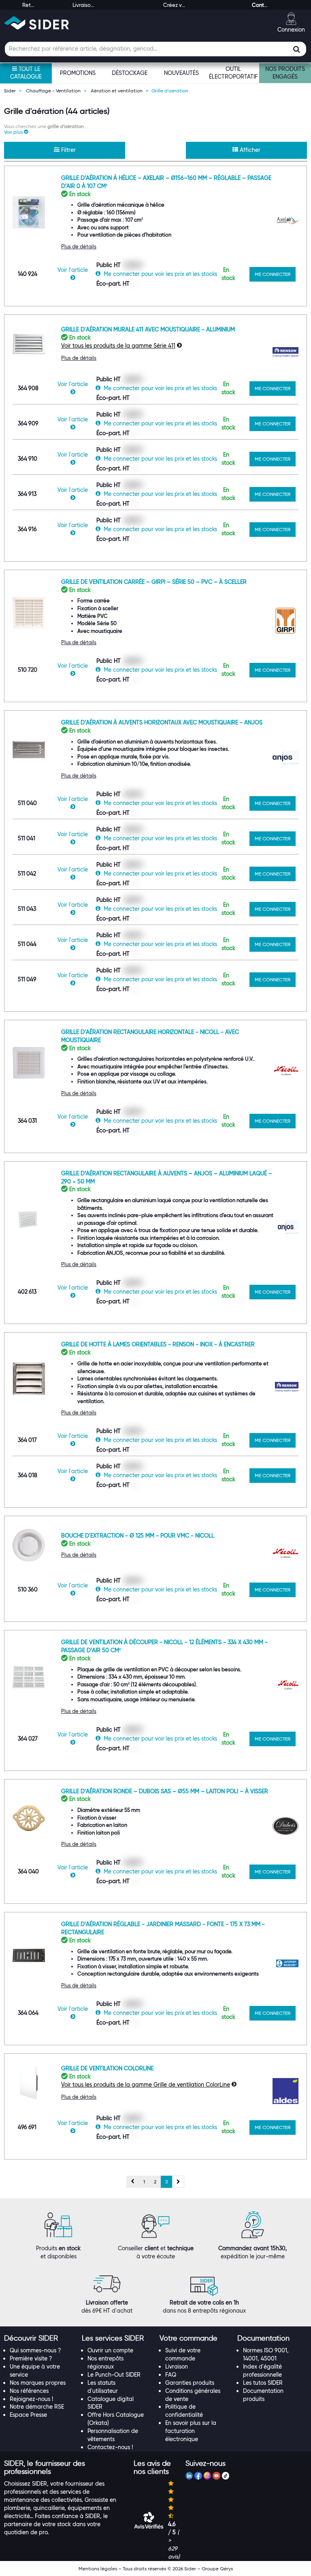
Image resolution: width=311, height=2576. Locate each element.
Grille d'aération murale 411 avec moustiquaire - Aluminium (148, 329)
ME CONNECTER (273, 274)
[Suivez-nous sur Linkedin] (189, 2477)
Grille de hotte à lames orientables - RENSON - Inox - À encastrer (158, 1344)
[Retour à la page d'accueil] (36, 23)
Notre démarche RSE (37, 2407)
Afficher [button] (249, 150)
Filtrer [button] (68, 150)
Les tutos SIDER (263, 2383)
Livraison (177, 2367)
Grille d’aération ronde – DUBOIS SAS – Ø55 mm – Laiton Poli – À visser (165, 1791)
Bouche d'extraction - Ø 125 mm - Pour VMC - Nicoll (138, 1536)
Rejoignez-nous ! (31, 2399)
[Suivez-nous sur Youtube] (216, 2477)
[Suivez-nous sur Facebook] (198, 2477)
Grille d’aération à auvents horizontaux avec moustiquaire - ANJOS (162, 722)
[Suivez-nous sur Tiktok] (226, 2477)
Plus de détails (79, 246)
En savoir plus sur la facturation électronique (191, 2431)
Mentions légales (98, 2569)
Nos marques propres (38, 2383)
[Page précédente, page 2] (133, 2182)
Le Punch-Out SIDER (114, 2375)
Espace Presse (28, 2415)
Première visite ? (31, 2358)
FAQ (171, 2375)
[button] (16, 132)
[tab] (39, 2339)
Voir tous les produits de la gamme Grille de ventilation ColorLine (146, 2085)
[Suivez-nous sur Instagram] (207, 2477)
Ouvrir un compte (110, 2350)
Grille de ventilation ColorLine (107, 2068)
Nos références (29, 2391)
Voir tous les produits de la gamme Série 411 (118, 346)
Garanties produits (190, 2383)
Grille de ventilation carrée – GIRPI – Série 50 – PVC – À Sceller (154, 582)
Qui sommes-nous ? (35, 2350)
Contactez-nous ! (110, 2447)
